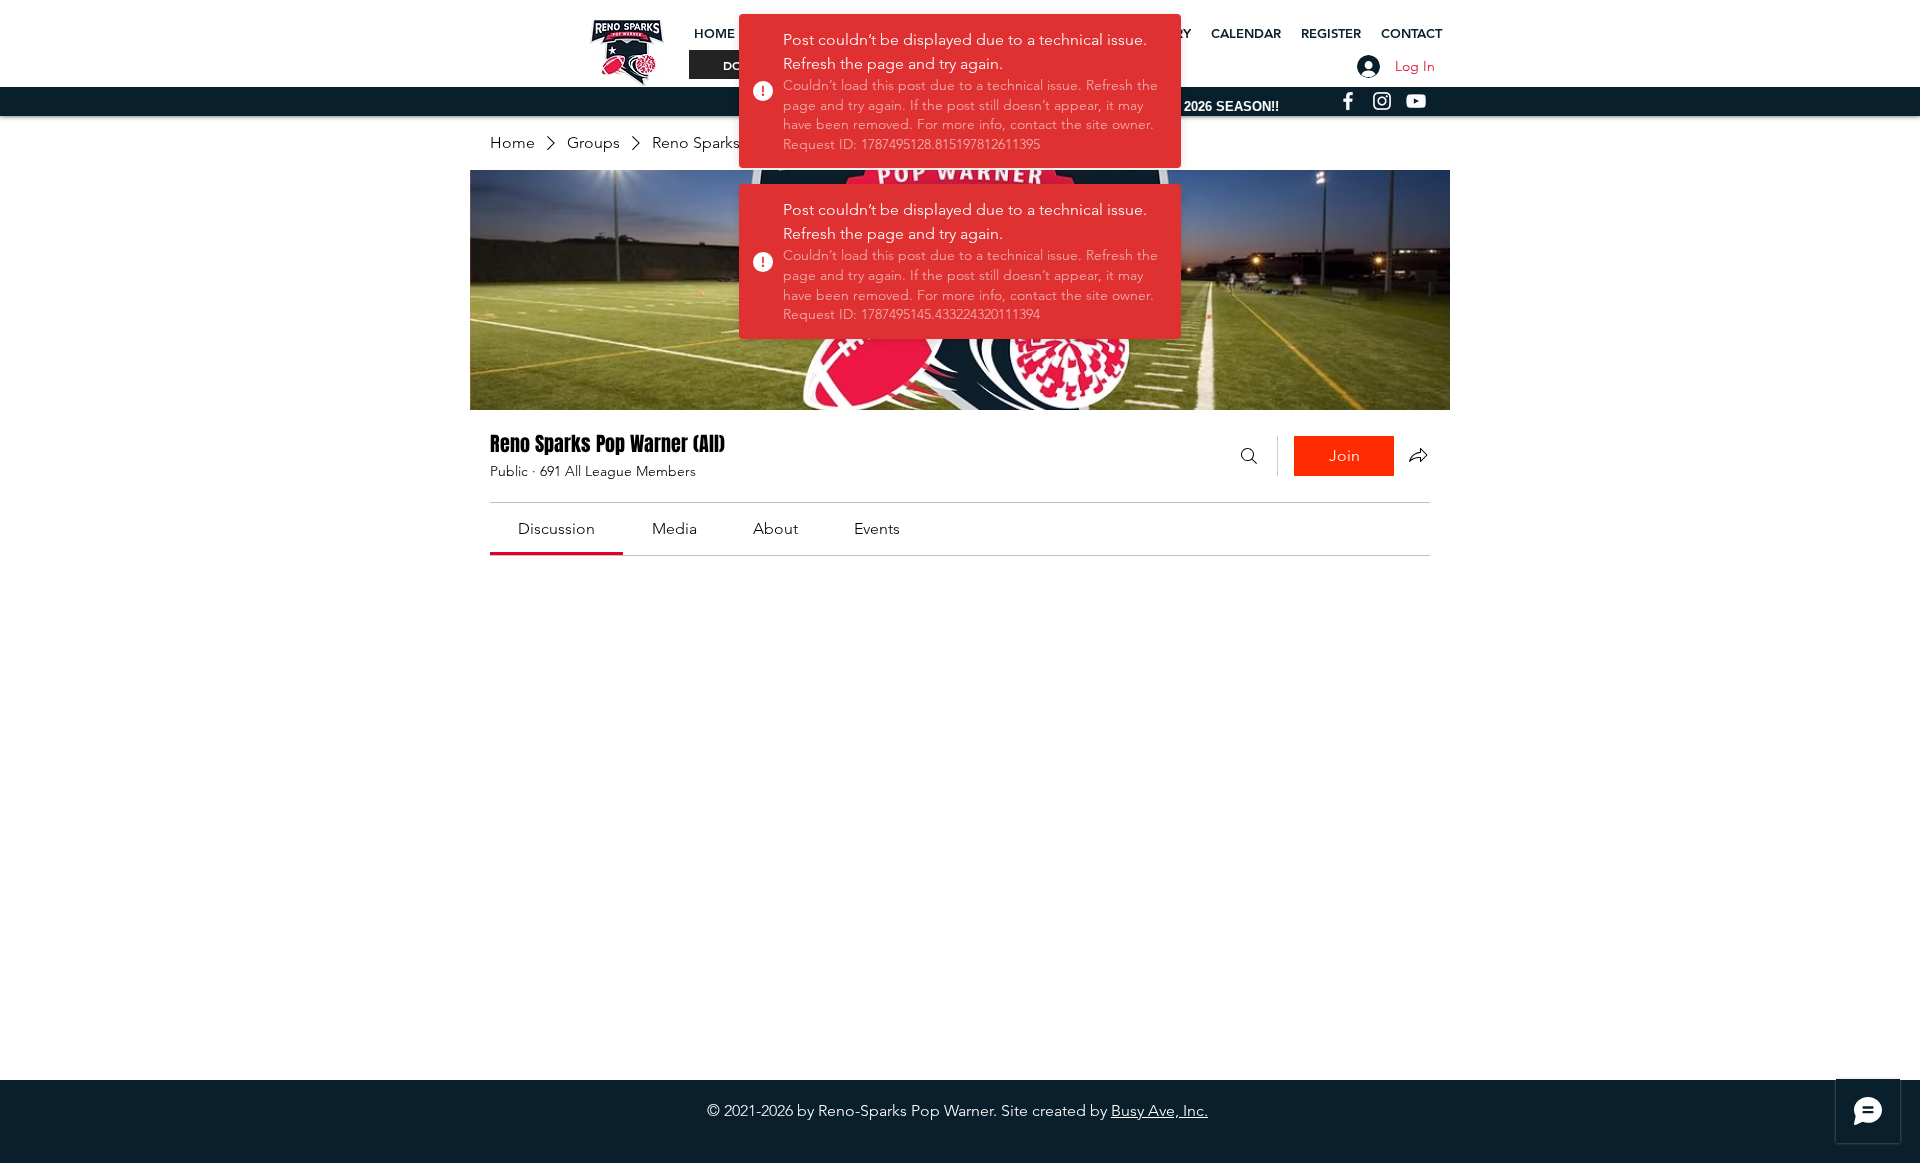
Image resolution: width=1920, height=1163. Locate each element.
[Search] (1249, 456)
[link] (556, 528)
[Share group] (1418, 455)
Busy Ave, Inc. (1159, 1110)
